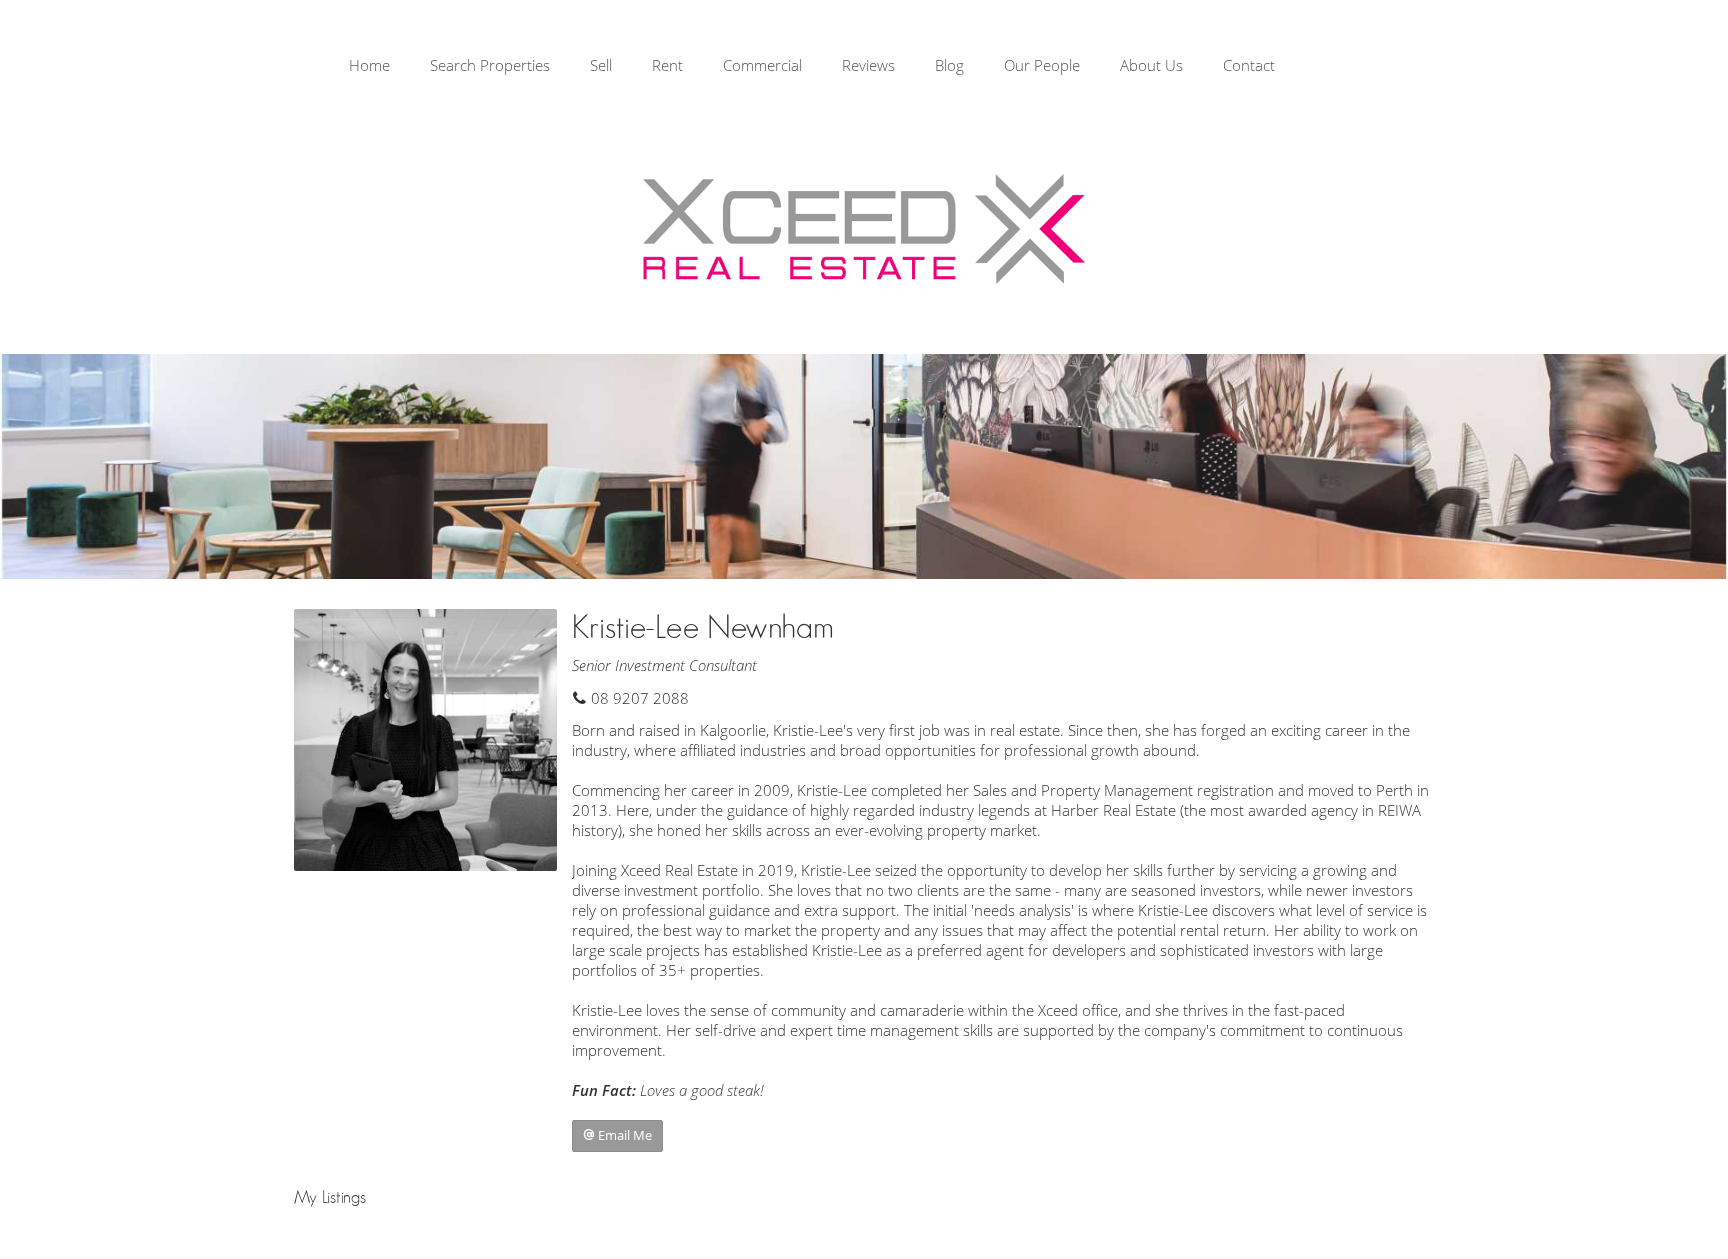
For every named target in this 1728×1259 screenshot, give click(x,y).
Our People (1042, 65)
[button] (617, 1136)
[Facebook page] (1638, 68)
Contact (1249, 65)
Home (369, 65)
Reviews (868, 65)
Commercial (762, 65)
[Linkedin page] (1697, 68)
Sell (601, 65)
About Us (1151, 65)
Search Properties (490, 65)
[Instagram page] (1669, 68)
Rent (667, 65)
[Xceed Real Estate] (864, 229)
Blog (949, 65)
